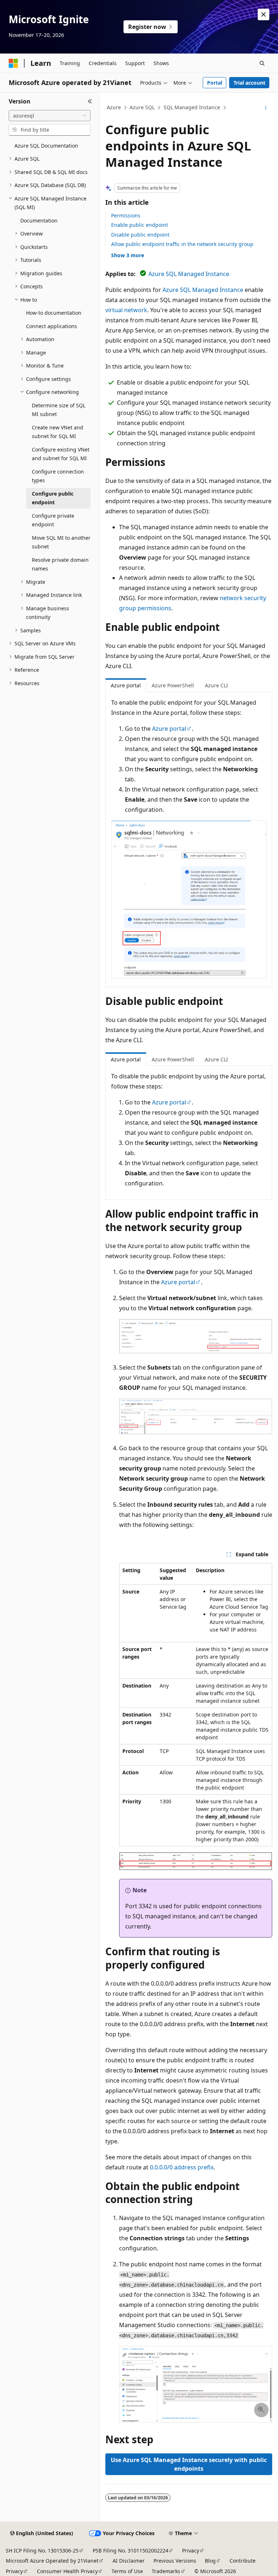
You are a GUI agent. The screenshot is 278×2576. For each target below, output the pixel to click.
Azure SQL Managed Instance (189, 274)
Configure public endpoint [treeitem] (53, 498)
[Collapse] (90, 101)
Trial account (249, 83)
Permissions (126, 215)
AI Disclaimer (129, 2561)
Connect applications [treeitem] (52, 326)
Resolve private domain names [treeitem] (60, 564)
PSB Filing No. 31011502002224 (130, 2550)
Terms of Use (127, 2571)
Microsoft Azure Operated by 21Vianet (52, 2561)
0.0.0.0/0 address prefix (182, 2167)
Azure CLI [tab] (216, 685)
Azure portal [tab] (126, 685)
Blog (210, 2561)
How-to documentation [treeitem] (54, 313)
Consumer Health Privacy (67, 2571)
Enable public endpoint (140, 225)
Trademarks (166, 2571)
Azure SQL (142, 107)
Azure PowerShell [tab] (173, 685)
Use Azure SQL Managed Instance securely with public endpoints (189, 2464)
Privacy (191, 2550)
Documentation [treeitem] (39, 220)
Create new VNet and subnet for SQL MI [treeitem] (58, 432)
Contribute (243, 2561)
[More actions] (266, 108)
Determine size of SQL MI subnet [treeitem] (59, 410)
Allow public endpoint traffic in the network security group (182, 244)
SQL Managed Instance (192, 107)
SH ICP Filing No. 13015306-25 (42, 2550)
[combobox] (50, 116)
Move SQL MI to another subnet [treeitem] (61, 542)
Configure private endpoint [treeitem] (53, 520)
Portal (215, 83)
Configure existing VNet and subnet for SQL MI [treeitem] (61, 454)
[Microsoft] (13, 63)
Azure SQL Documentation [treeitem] (46, 146)
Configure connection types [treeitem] (58, 476)
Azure (114, 107)
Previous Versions (175, 2561)
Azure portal (169, 729)
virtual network (126, 310)
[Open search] (262, 63)
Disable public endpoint (140, 235)
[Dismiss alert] (264, 14)
